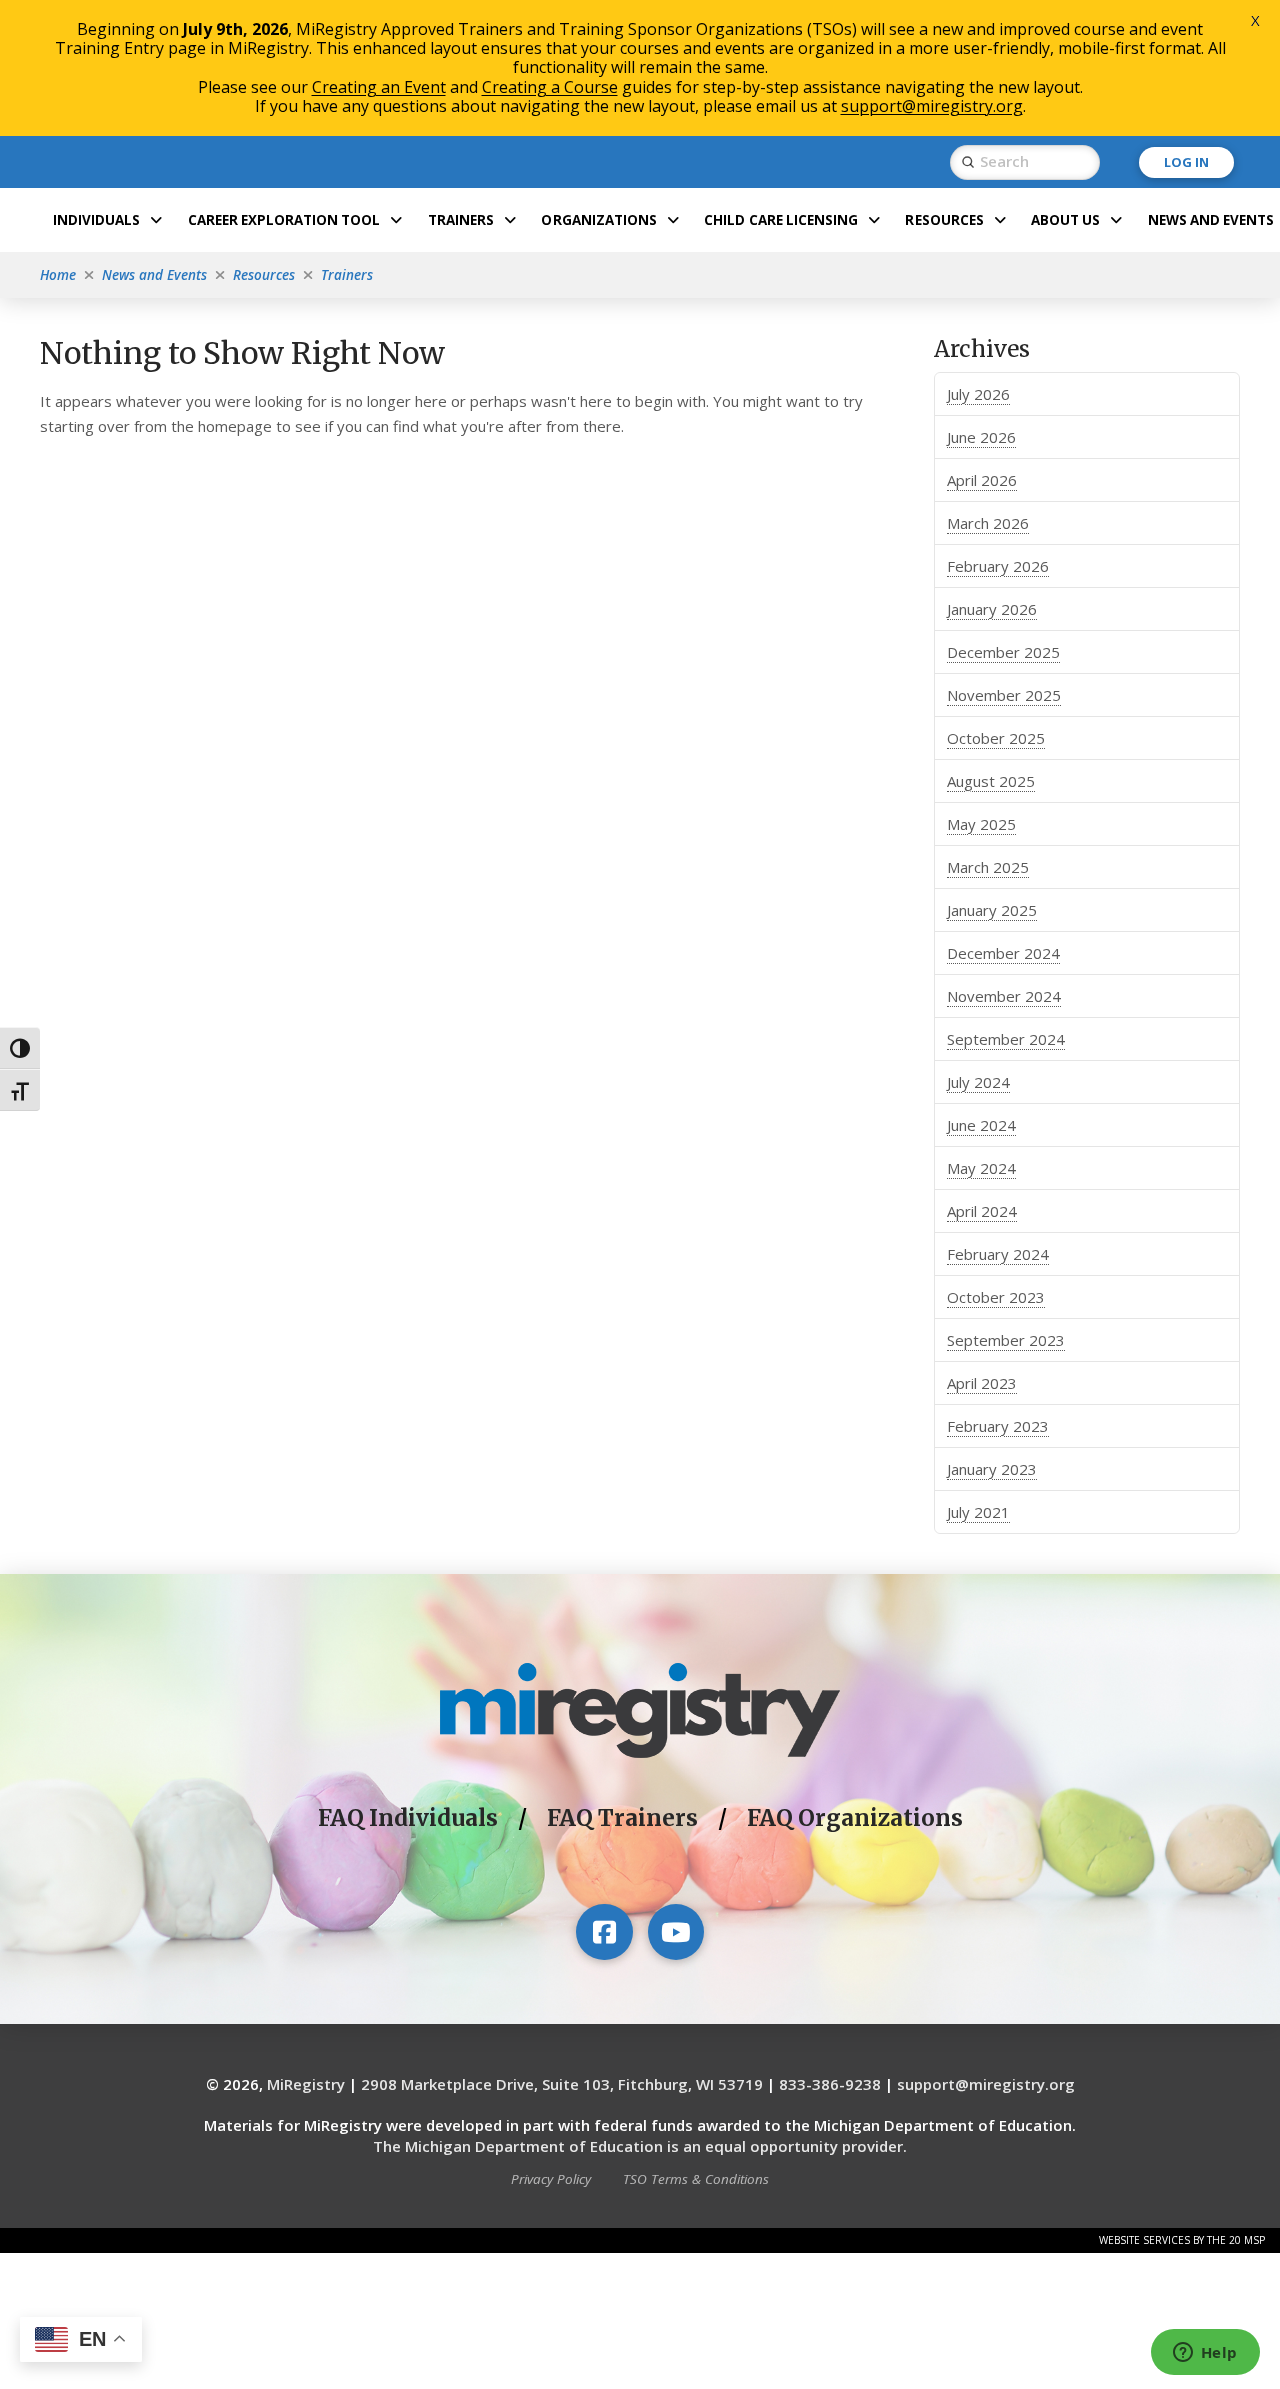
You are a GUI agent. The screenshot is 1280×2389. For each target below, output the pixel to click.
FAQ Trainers (622, 1818)
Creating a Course (550, 87)
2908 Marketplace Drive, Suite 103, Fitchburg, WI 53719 (562, 2084)
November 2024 (1004, 996)
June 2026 (981, 437)
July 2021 (978, 1512)
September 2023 (1006, 1340)
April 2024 (982, 1211)
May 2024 (981, 1168)
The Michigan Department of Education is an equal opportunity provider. (640, 2146)
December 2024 (1003, 953)
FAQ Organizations (855, 1818)
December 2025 (1003, 652)
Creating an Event (379, 87)
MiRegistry (306, 2084)
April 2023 (982, 1383)
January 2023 (992, 1469)
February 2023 (998, 1426)
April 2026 (982, 480)
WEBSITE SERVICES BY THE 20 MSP (1182, 2240)
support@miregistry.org (986, 2084)
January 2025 (992, 910)
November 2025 (1004, 695)
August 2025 (991, 781)
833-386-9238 (830, 2084)
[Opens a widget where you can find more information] (1205, 2354)
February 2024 (998, 1254)
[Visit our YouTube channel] (676, 1932)
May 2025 (981, 824)
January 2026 (992, 609)
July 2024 (978, 1082)
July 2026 (978, 394)
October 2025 (996, 738)
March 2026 (988, 523)
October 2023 (996, 1297)
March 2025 (988, 867)
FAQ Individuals (408, 1818)
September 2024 (1006, 1039)
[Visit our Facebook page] (604, 1932)
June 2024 (981, 1125)
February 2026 (998, 566)
